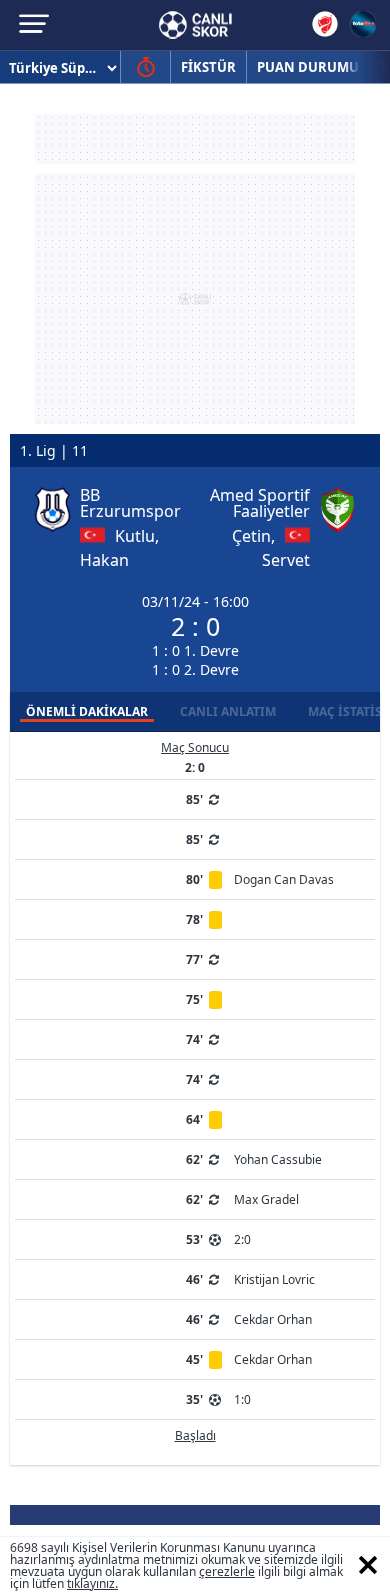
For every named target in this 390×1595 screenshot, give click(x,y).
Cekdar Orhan (273, 1319)
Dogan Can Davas (284, 879)
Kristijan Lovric (274, 1279)
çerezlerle (227, 1571)
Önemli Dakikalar (87, 711)
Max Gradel (266, 1199)
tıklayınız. (92, 1583)
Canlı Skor (195, 25)
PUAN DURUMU (308, 67)
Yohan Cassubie (278, 1159)
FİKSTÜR (208, 67)
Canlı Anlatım (228, 711)
